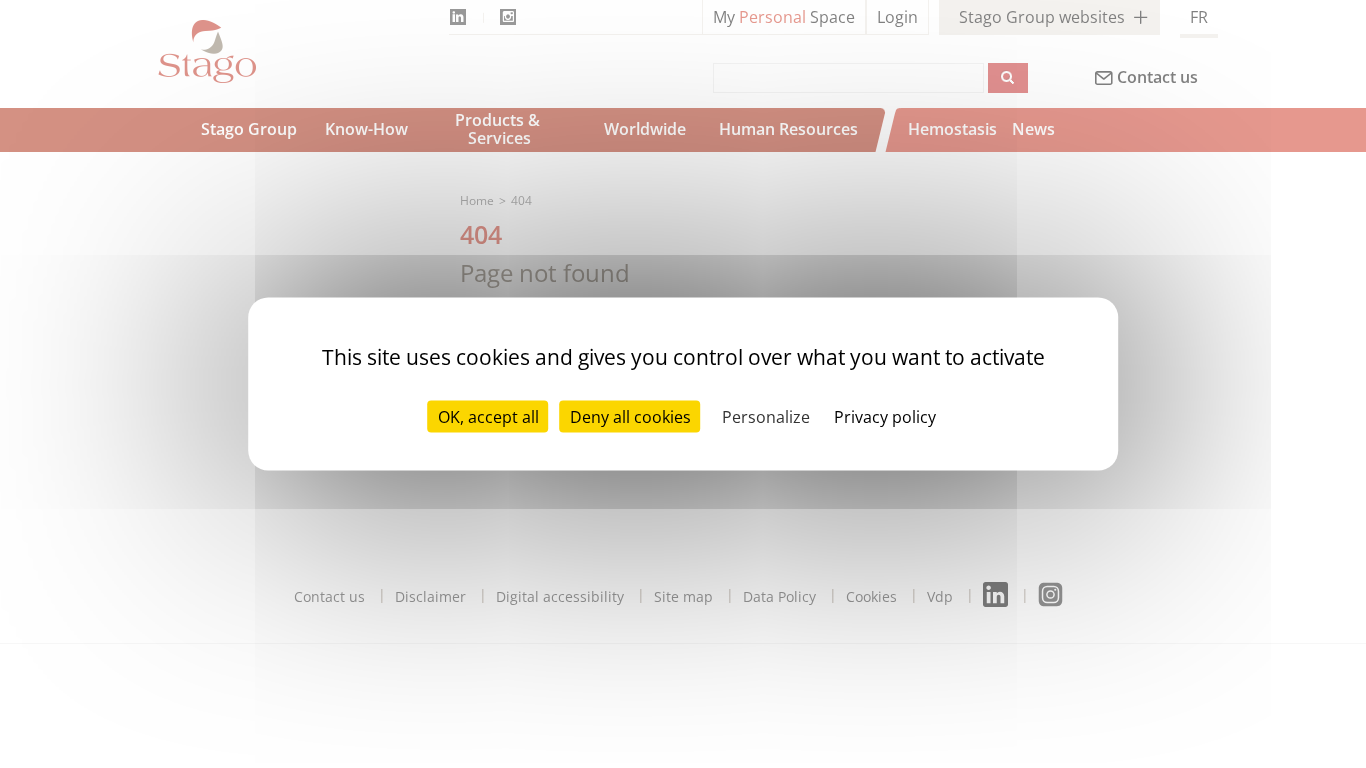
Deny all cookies (630, 417)
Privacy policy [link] (885, 417)
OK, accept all (488, 417)
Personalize (766, 417)
